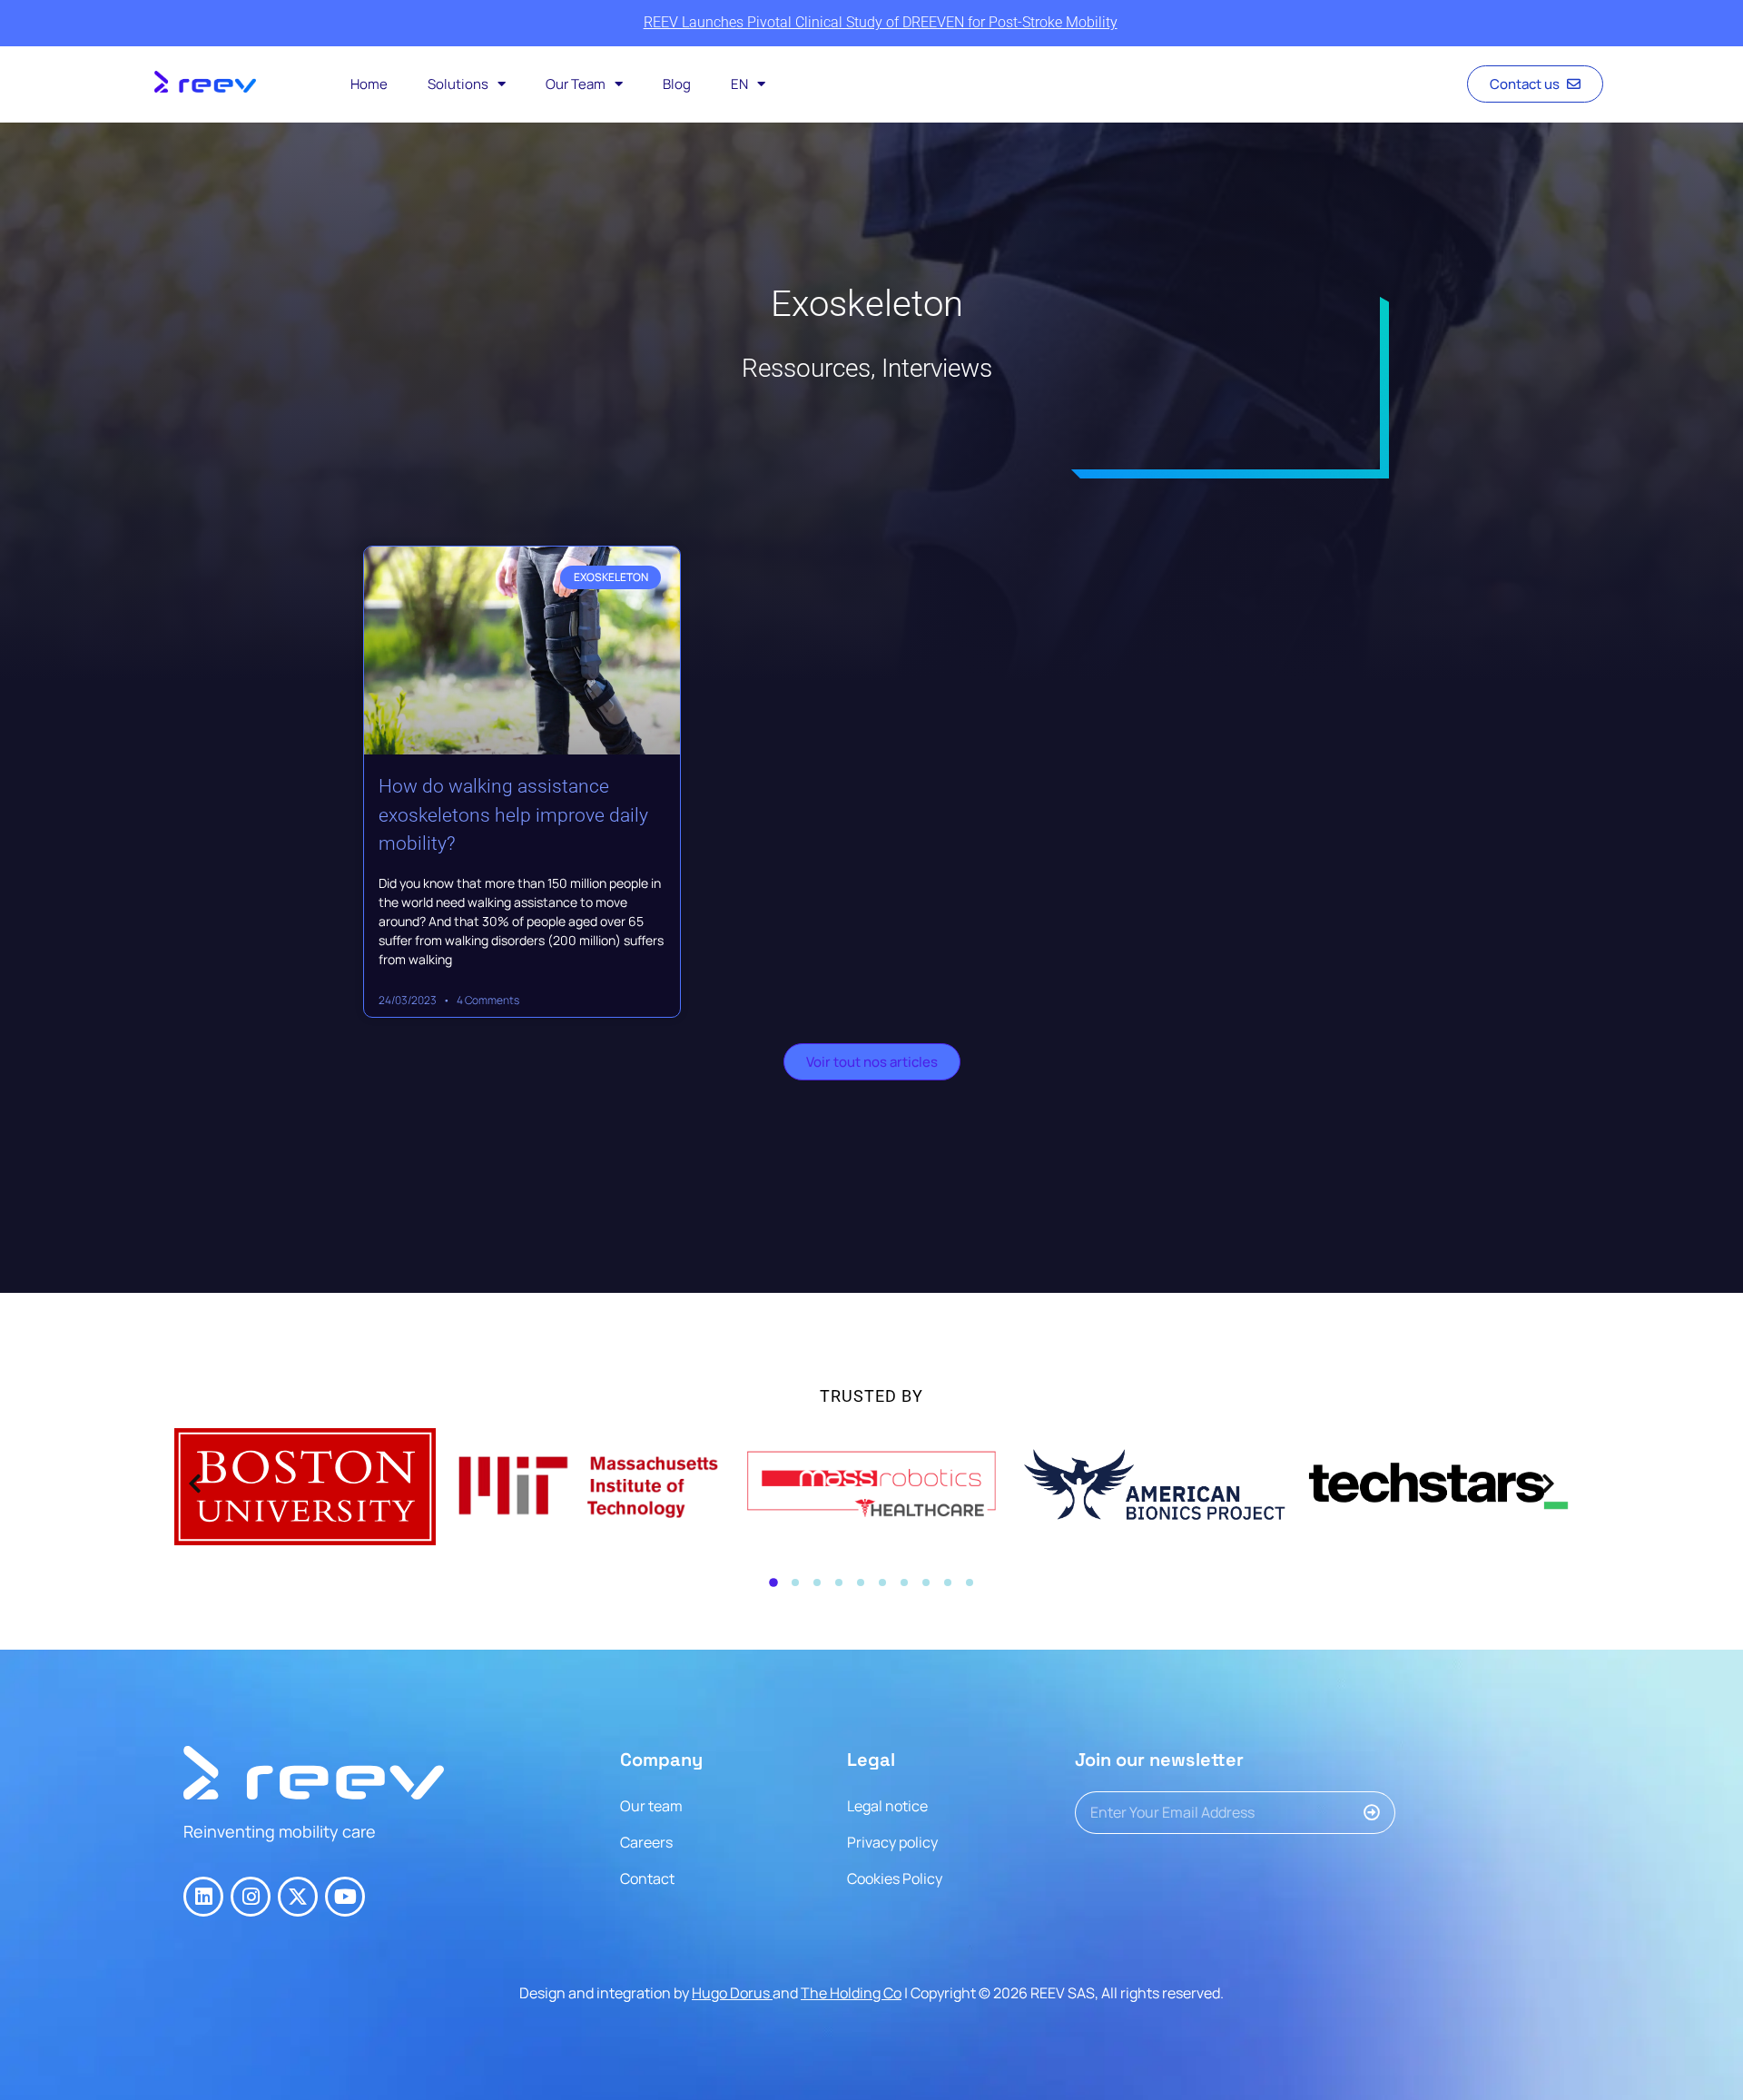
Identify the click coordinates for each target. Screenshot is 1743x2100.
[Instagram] (251, 1897)
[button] (773, 1582)
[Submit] (1379, 1813)
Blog (677, 84)
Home (369, 84)
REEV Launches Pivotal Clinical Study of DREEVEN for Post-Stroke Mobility (881, 22)
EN (739, 84)
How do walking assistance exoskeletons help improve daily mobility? (513, 815)
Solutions (458, 84)
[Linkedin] (203, 1897)
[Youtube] (345, 1897)
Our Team (576, 84)
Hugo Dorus (732, 1993)
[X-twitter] (298, 1897)
